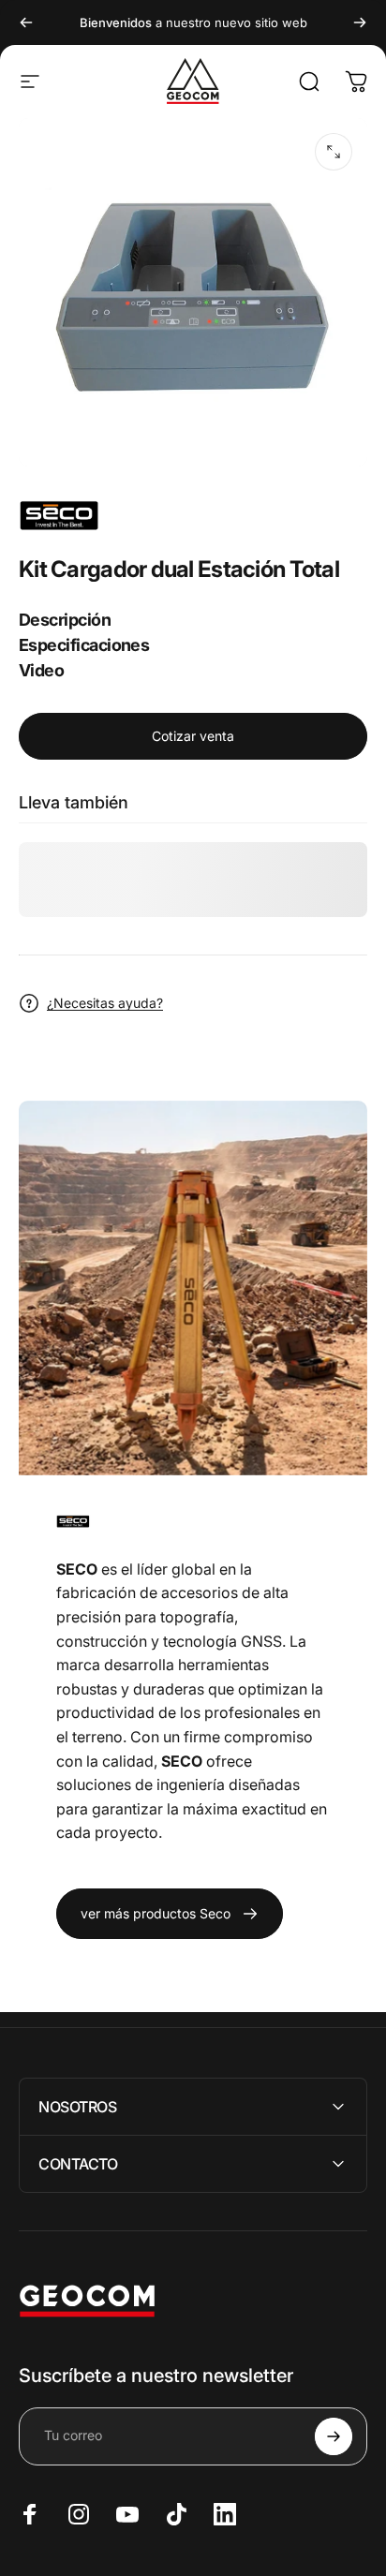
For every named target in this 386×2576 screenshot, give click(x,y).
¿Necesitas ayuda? (105, 1003)
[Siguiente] (360, 22)
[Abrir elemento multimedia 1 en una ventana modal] (334, 152)
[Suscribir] (334, 2436)
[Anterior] (26, 22)
